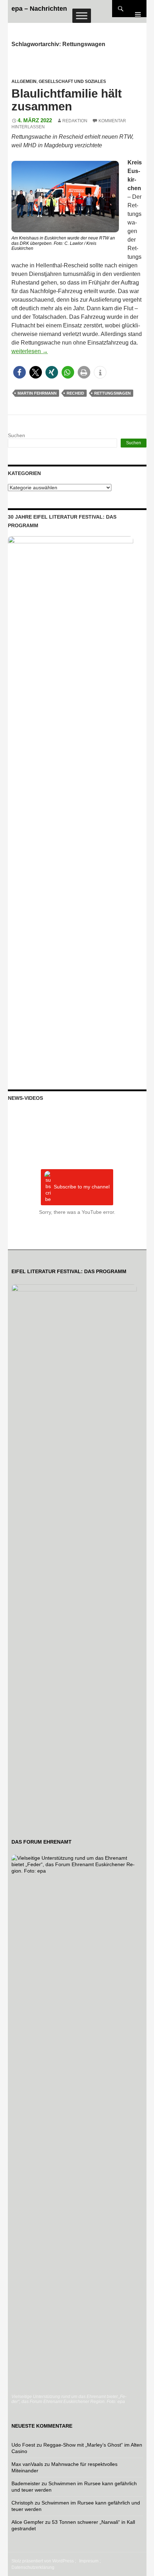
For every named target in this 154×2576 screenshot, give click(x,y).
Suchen (16, 435)
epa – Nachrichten (39, 9)
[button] (20, 372)
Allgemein (24, 81)
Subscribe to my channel (82, 1187)
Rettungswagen (112, 393)
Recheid (75, 393)
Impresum (89, 2561)
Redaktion (75, 121)
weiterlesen (30, 351)
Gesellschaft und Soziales (72, 81)
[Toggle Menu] (82, 16)
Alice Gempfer (28, 2522)
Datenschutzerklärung (33, 2567)
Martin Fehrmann (37, 393)
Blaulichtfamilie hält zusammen (67, 100)
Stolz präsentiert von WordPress (43, 2561)
